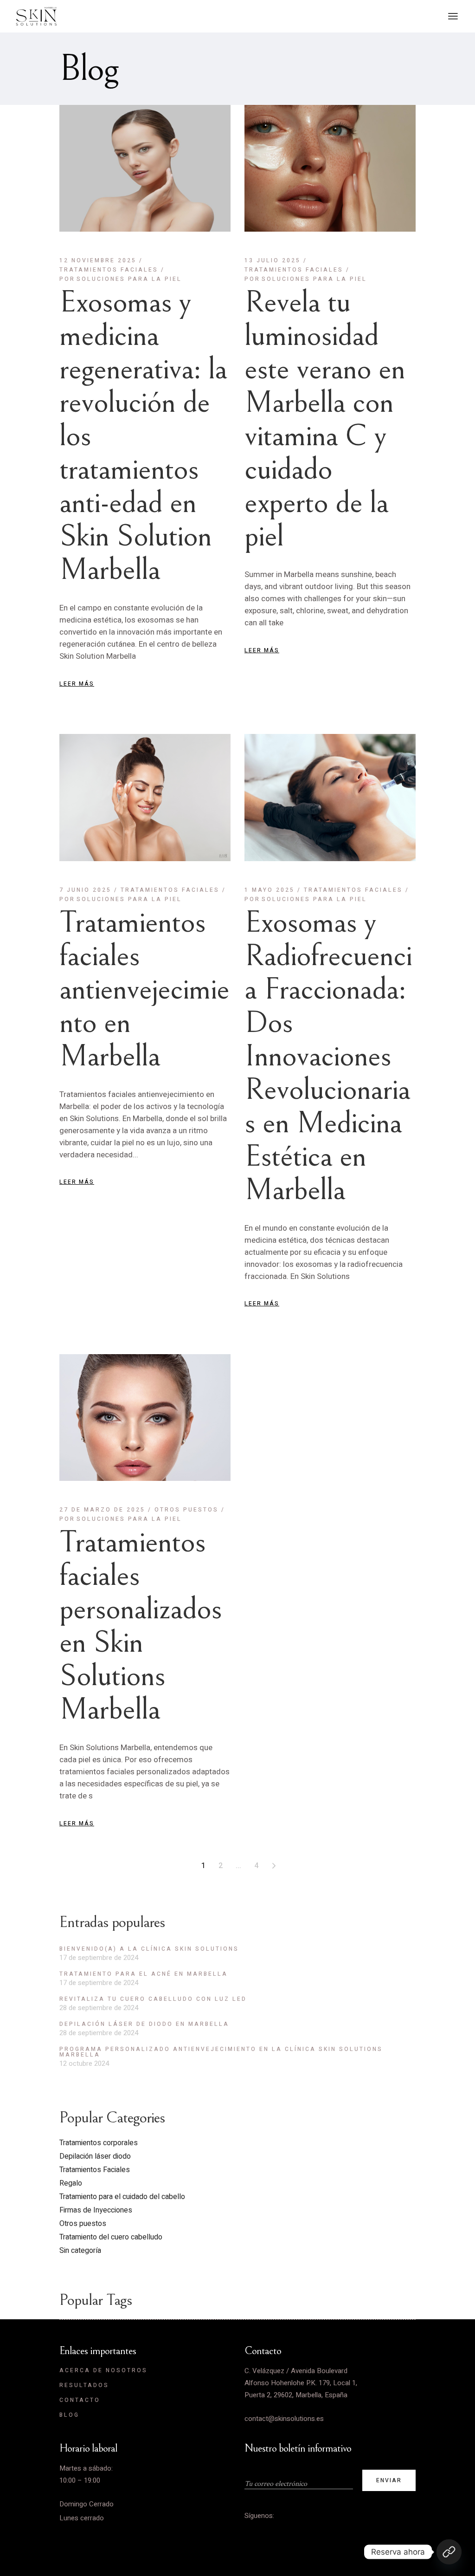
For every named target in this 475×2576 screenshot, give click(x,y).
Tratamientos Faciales (109, 270)
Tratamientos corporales (99, 2143)
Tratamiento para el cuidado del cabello (122, 2197)
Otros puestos (186, 1510)
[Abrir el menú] (453, 16)
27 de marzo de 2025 (102, 1510)
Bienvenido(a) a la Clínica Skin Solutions (149, 1949)
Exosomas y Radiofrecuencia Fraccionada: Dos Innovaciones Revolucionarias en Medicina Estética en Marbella (328, 1056)
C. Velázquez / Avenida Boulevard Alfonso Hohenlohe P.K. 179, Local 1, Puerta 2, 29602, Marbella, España (301, 2383)
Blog (69, 2415)
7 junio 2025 (85, 890)
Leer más (77, 684)
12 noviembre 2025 (98, 260)
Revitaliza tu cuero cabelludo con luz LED (153, 1999)
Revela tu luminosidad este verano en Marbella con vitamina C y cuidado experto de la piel (325, 419)
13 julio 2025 (273, 260)
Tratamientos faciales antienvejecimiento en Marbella (144, 989)
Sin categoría (80, 2251)
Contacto (80, 2400)
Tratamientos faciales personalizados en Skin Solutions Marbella (141, 1626)
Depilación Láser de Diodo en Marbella (144, 2024)
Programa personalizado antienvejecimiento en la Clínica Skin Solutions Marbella (221, 2052)
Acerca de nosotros (103, 2370)
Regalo (71, 2183)
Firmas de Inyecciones (96, 2210)
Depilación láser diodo (95, 2156)
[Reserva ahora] (449, 2552)
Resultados (84, 2385)
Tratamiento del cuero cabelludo (111, 2237)
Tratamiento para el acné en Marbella (144, 1974)
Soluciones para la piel (121, 279)
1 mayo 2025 (270, 890)
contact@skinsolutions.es (284, 2419)
